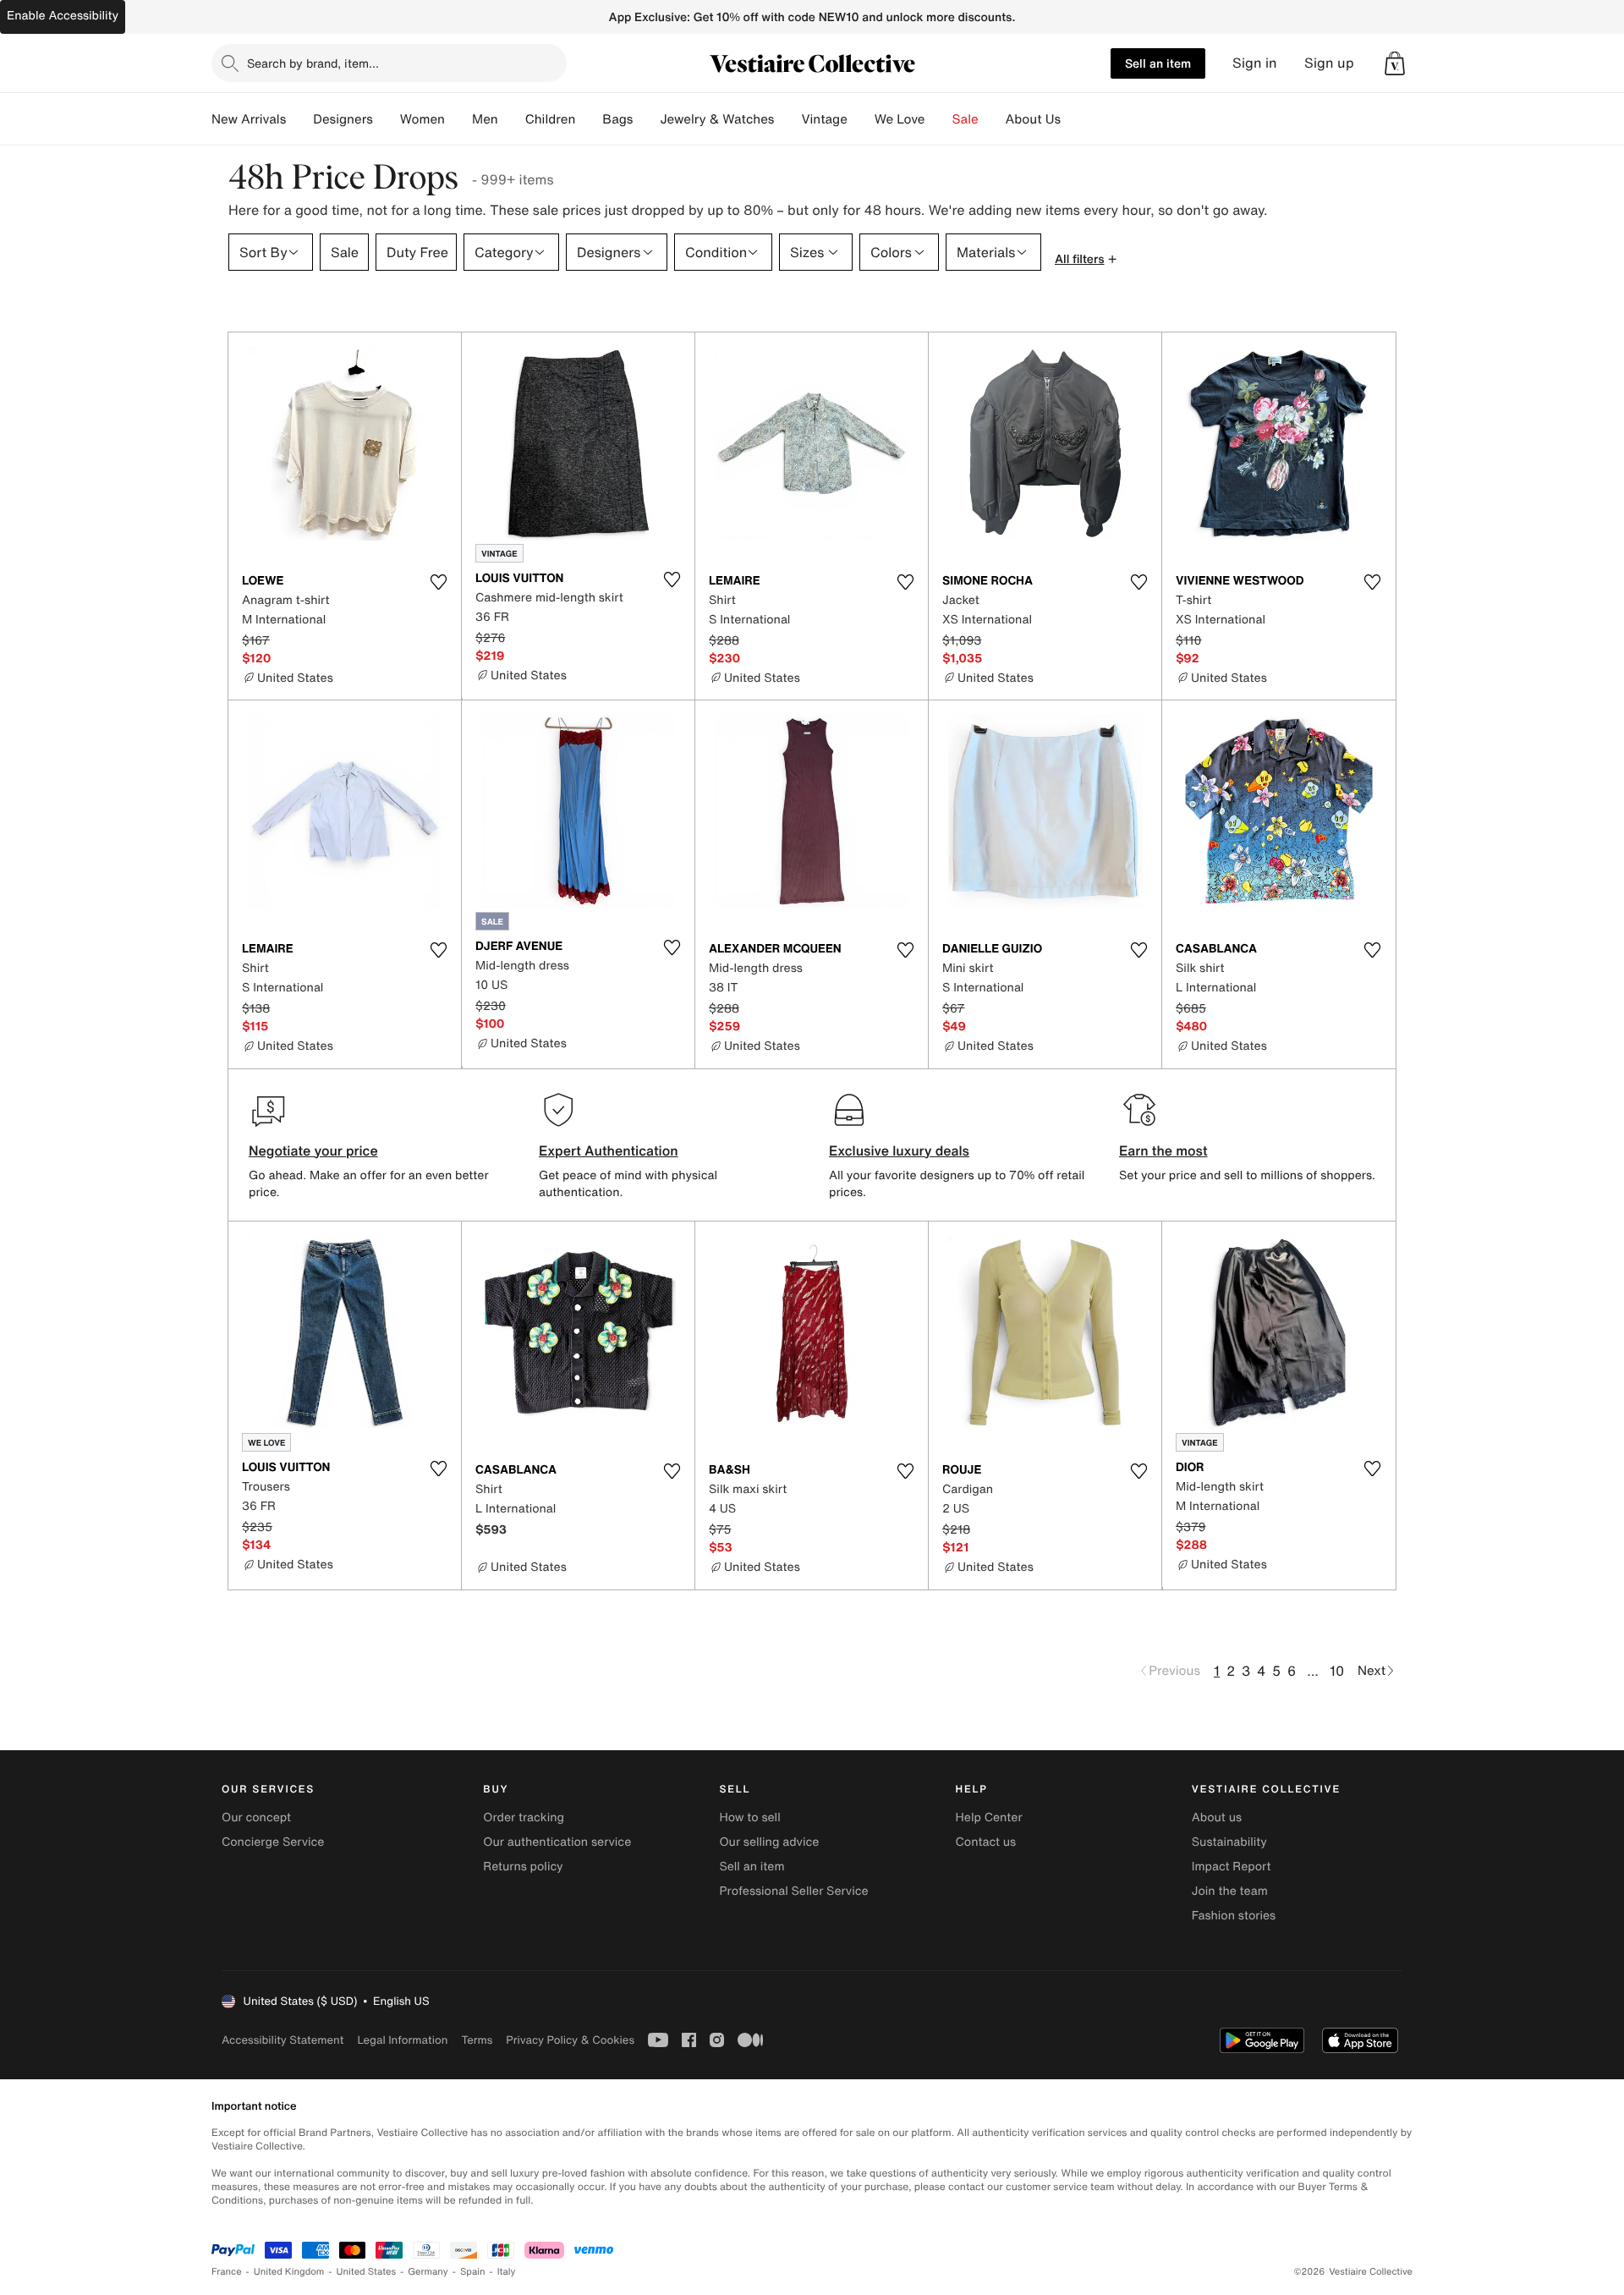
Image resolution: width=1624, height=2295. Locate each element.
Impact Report (1232, 1867)
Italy (507, 2272)
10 (1337, 1671)
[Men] (512, 119)
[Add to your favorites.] (438, 582)
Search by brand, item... (313, 63)
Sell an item (1158, 63)
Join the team (1230, 1891)
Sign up (1329, 63)
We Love (900, 119)
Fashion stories (1234, 1916)
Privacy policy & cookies (570, 2040)
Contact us (986, 1842)
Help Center (989, 1817)
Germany (428, 2272)
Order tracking (524, 1817)
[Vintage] (861, 119)
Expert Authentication (609, 1150)
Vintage (824, 119)
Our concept (256, 1817)
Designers (343, 119)
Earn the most (1163, 1150)
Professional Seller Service (793, 1891)
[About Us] (1074, 119)
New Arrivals (249, 119)
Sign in (1255, 63)
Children (551, 119)
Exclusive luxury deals (899, 1150)
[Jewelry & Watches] (787, 119)
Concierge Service (273, 1842)
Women (422, 119)
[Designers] (387, 119)
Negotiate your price (313, 1150)
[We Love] (939, 119)
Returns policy (523, 1867)
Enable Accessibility (63, 16)
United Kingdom (289, 2272)
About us (1217, 1817)
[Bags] (646, 119)
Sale (966, 119)
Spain (473, 2272)
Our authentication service (557, 1842)
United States (367, 2272)
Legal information (402, 2040)
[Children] (589, 119)
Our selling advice (769, 1842)
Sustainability (1229, 1842)
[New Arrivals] (299, 119)
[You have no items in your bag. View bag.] (1395, 63)
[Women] (458, 119)
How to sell (749, 1817)
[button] (1395, 63)
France (227, 2272)
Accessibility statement (283, 2040)
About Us (1033, 119)
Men (485, 119)
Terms (477, 2040)
